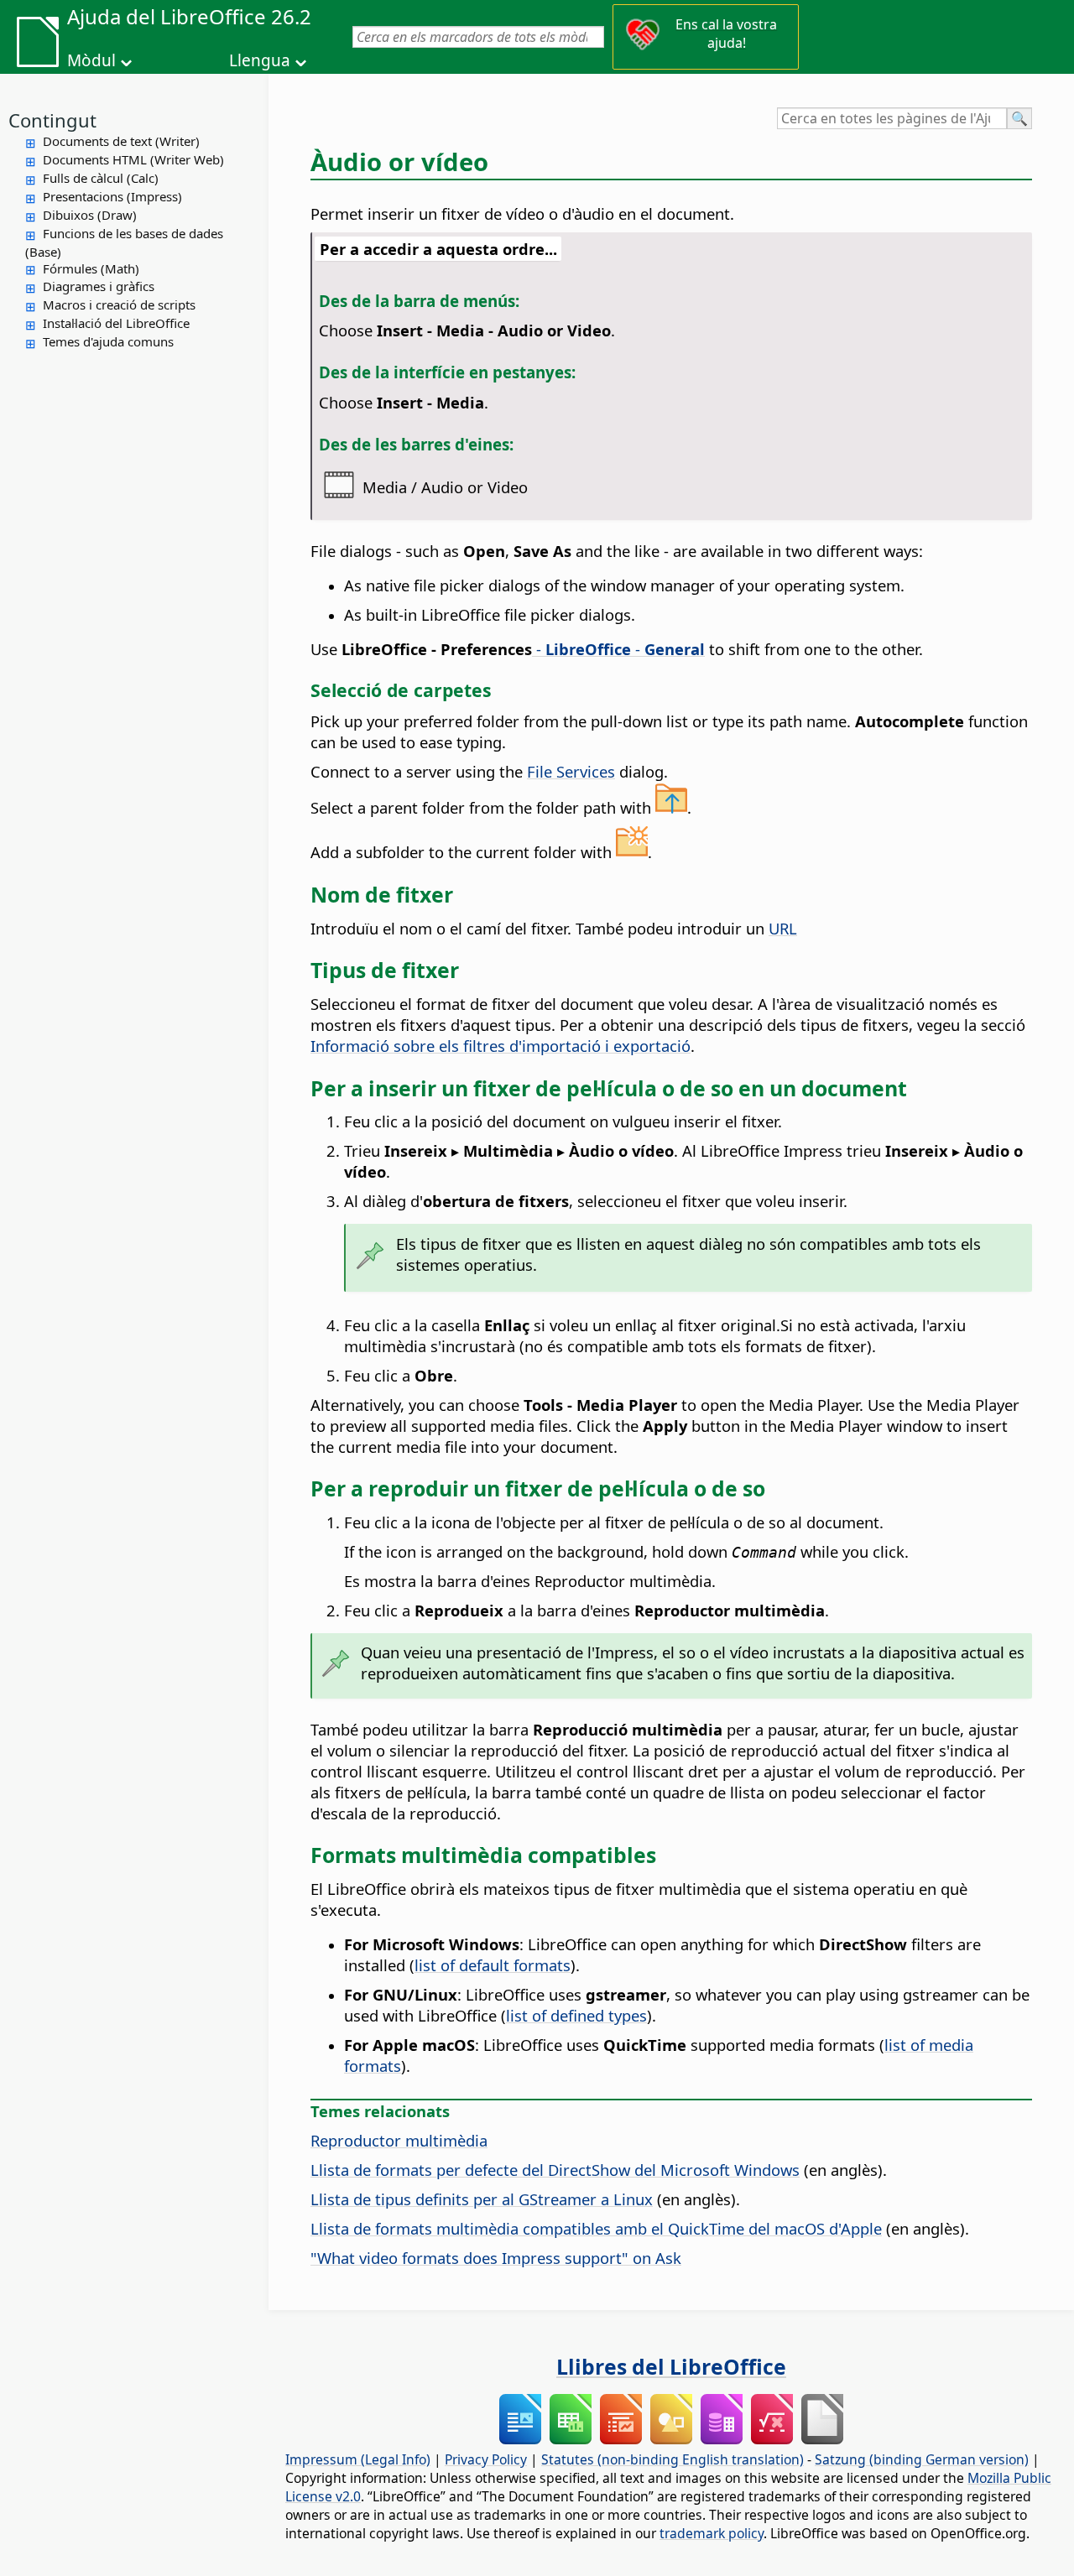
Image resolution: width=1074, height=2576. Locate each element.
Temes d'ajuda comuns (108, 341)
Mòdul (91, 60)
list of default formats (493, 1965)
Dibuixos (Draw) (90, 215)
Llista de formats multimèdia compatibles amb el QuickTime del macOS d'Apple (596, 2228)
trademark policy (712, 2533)
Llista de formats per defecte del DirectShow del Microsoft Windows (555, 2170)
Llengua (260, 60)
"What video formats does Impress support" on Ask (496, 2258)
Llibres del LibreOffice (671, 2366)
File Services (571, 771)
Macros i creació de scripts (119, 304)
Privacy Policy (486, 2459)
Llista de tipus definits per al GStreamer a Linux (482, 2199)
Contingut (52, 120)
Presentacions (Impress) (112, 196)
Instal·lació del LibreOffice (116, 323)
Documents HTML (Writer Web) (133, 159)
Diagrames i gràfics (99, 286)
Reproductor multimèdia (399, 2140)
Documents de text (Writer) (121, 141)
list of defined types (576, 2015)
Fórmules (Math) (91, 268)
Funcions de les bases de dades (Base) (124, 242)
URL (783, 928)
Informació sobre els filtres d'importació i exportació (501, 1046)
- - (618, 649)
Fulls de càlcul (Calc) (101, 178)
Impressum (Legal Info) (358, 2459)
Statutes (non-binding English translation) (673, 2459)
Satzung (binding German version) (922, 2459)
